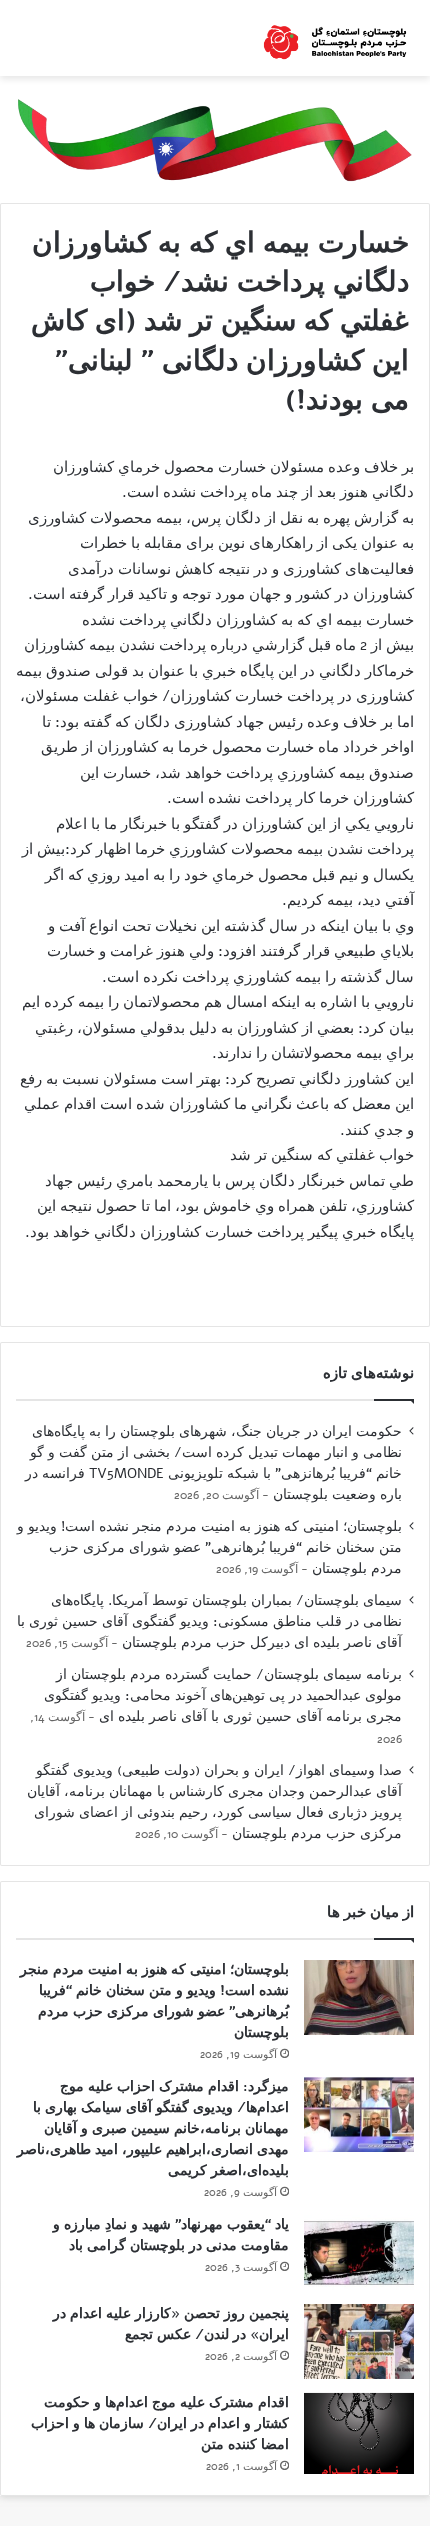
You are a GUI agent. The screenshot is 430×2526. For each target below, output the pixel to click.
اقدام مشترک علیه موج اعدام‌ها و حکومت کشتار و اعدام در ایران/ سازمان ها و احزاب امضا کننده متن (160, 2423)
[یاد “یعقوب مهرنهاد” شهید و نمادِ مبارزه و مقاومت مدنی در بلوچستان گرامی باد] (359, 2252)
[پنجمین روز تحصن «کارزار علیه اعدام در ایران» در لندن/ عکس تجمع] (359, 2341)
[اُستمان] (335, 38)
